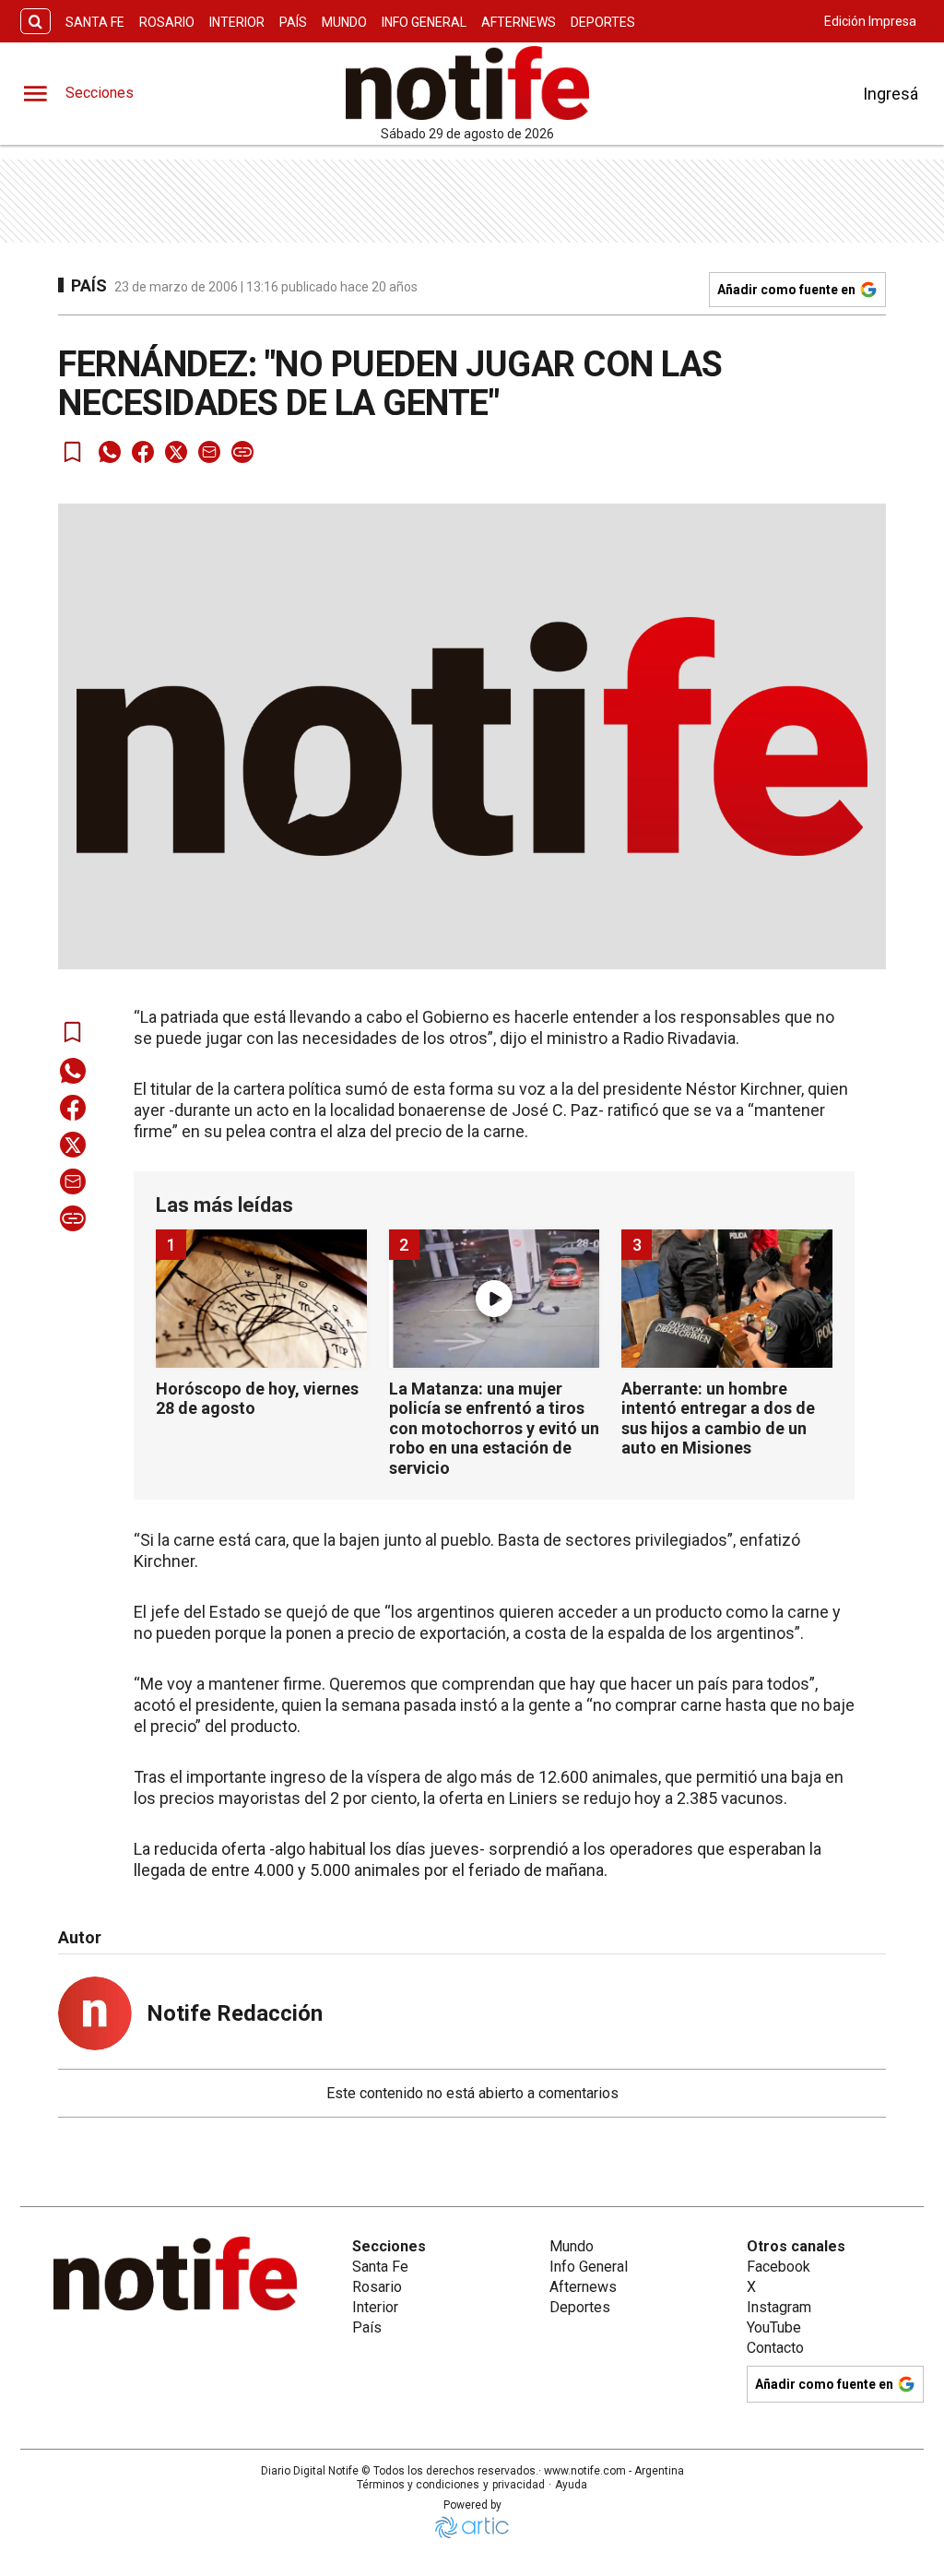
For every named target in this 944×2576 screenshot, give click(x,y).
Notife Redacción (235, 2013)
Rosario (167, 22)
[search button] (35, 22)
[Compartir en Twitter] (176, 452)
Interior (237, 22)
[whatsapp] (110, 452)
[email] (209, 452)
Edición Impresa (870, 21)
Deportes (603, 22)
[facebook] (143, 452)
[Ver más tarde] (73, 452)
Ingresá (891, 94)
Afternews (519, 22)
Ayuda (571, 2485)
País (293, 22)
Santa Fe (95, 22)
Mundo (344, 22)
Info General (424, 22)
